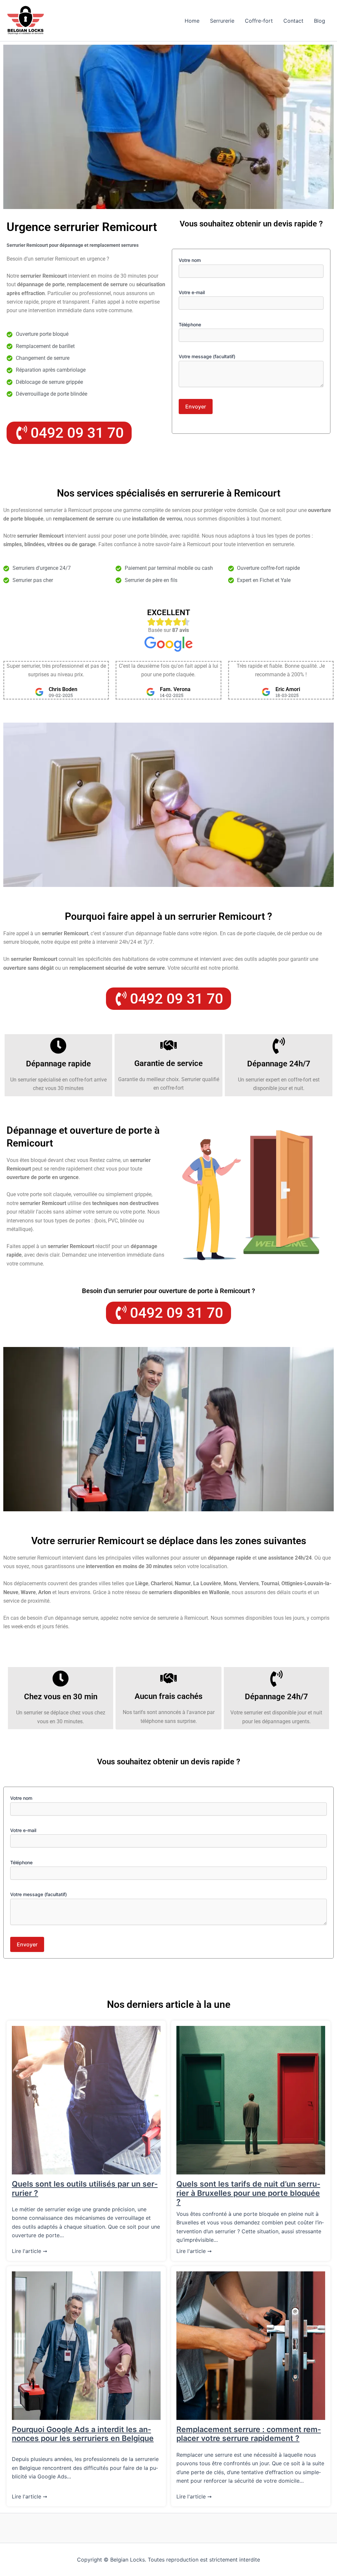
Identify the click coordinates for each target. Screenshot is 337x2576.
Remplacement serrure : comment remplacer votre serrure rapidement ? (249, 2434)
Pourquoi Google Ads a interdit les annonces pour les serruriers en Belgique (83, 2434)
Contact (293, 21)
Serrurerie (222, 21)
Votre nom (190, 260)
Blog (320, 21)
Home (192, 21)
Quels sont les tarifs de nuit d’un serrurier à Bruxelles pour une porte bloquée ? (248, 2193)
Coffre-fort (259, 21)
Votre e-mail (192, 292)
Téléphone (190, 325)
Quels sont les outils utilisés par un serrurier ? (85, 2189)
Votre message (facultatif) (207, 356)
